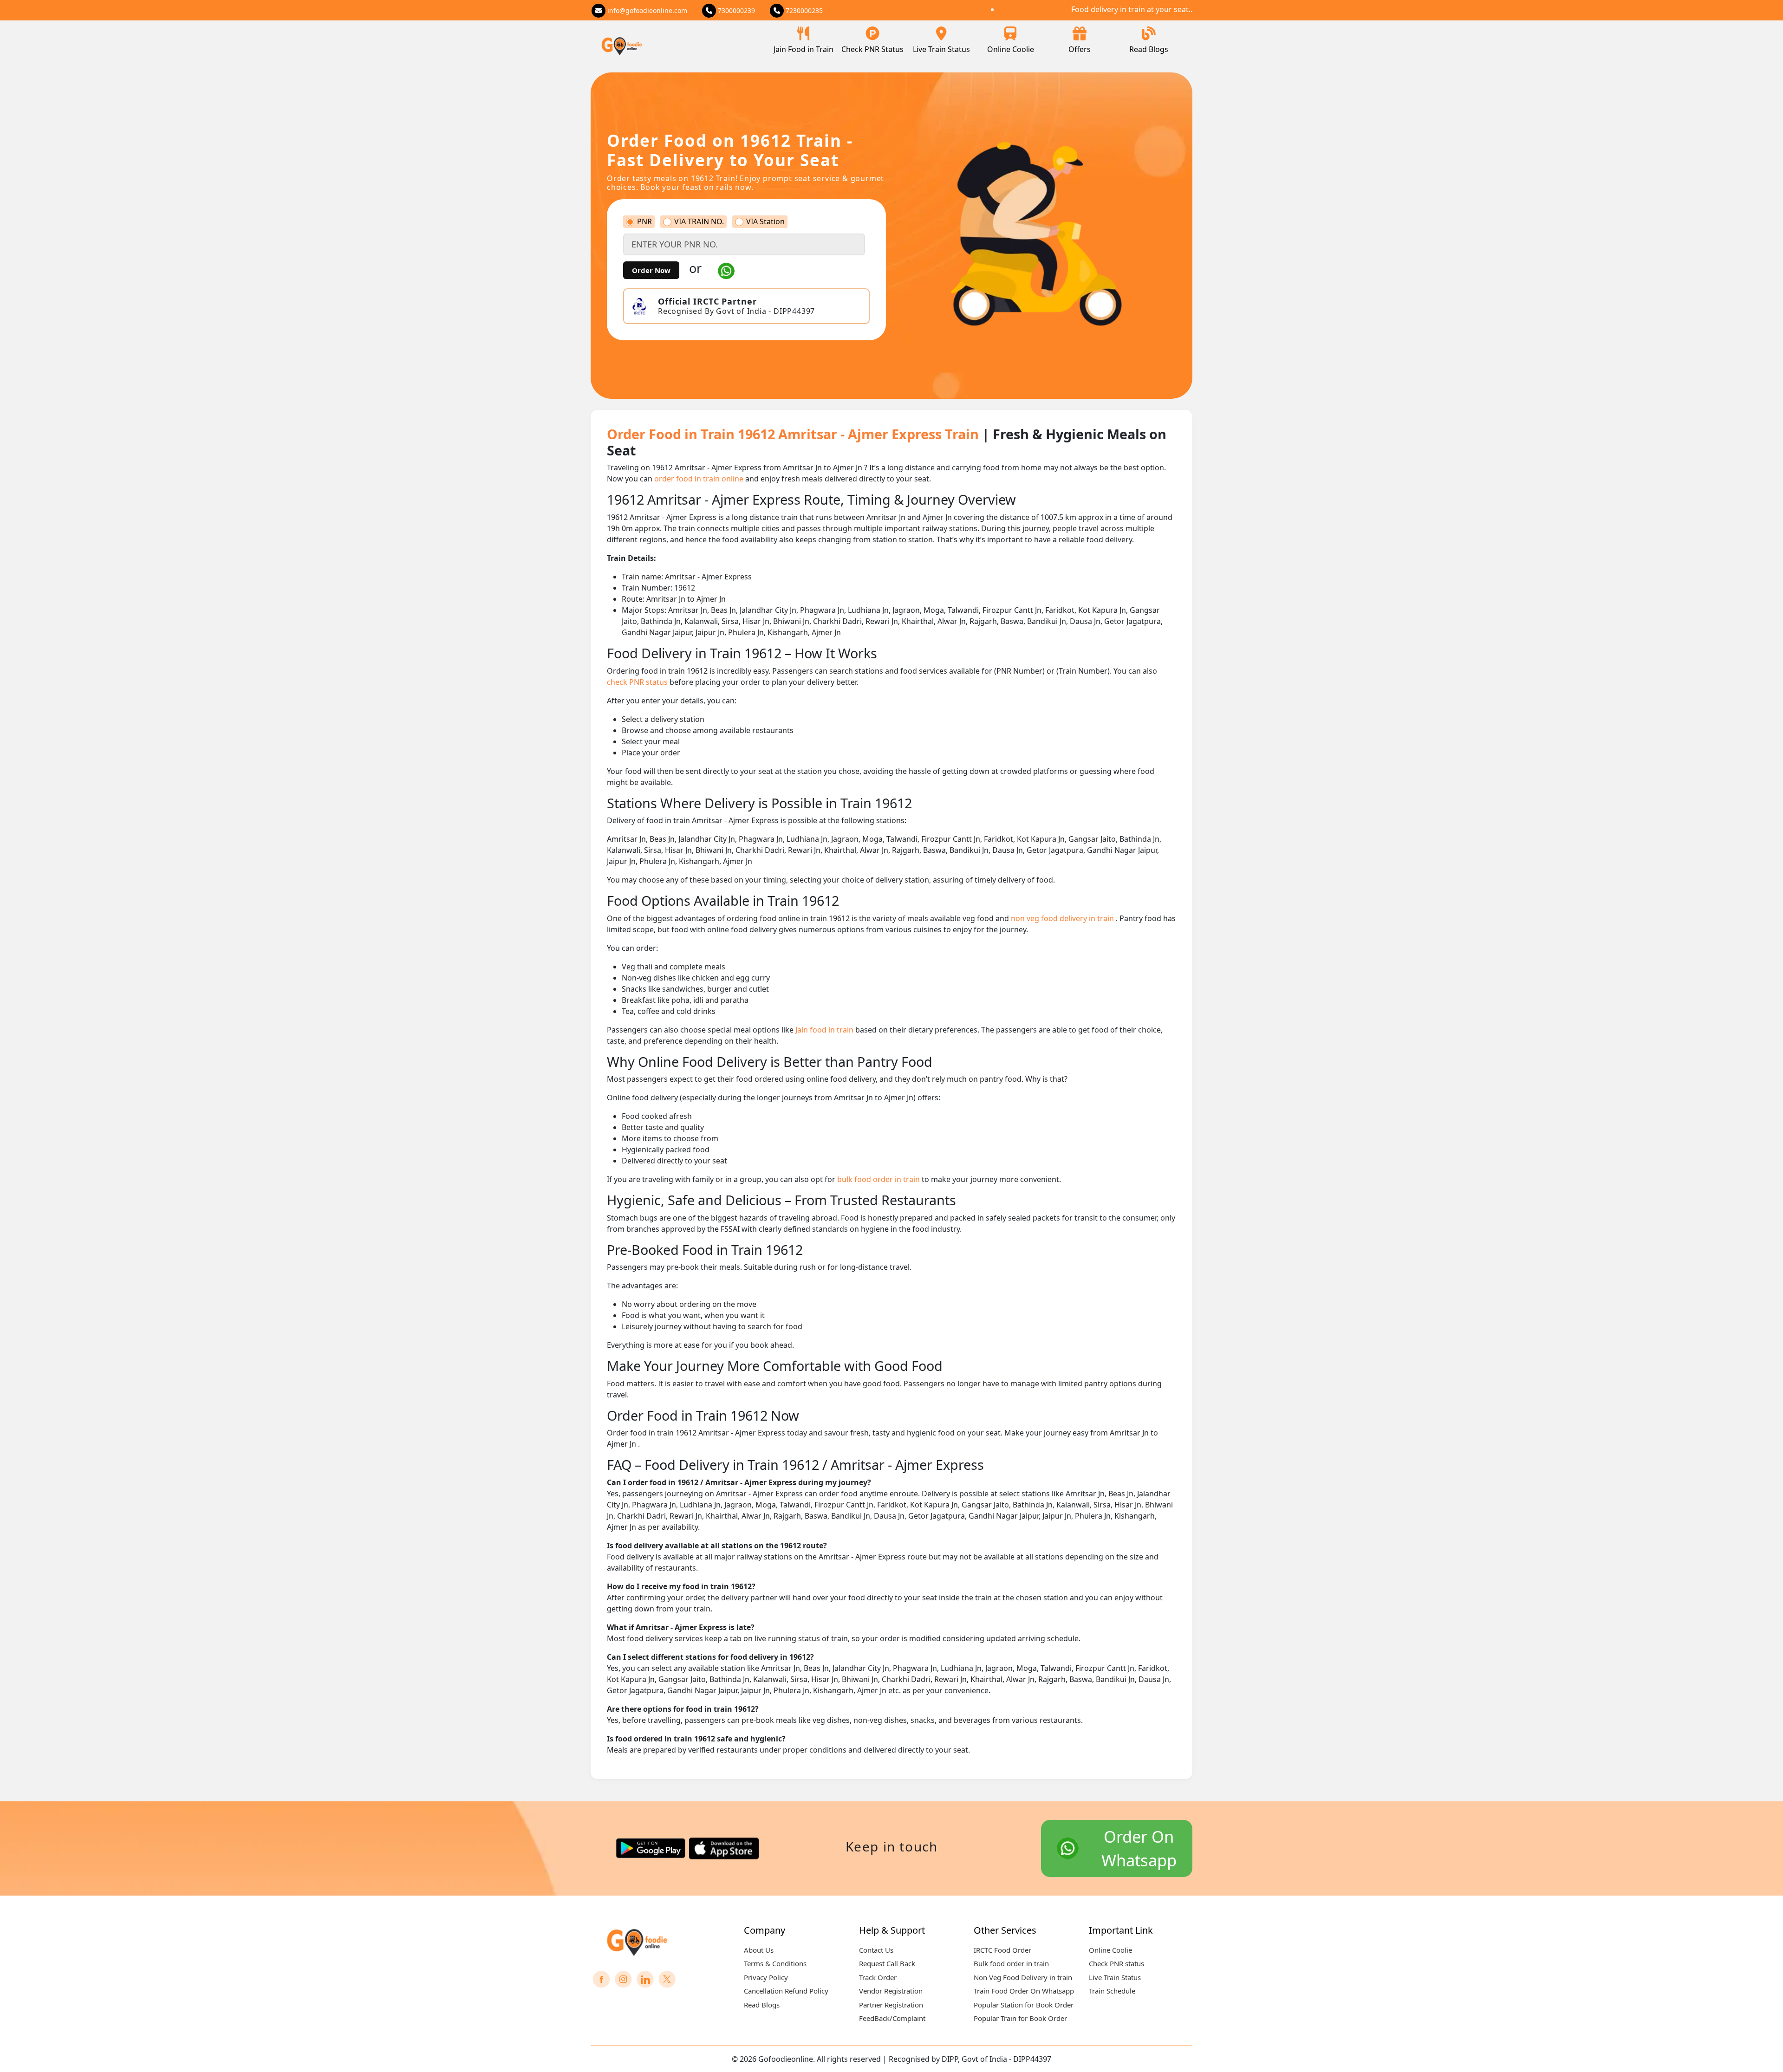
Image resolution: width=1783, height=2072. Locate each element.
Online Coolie (1011, 49)
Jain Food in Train (804, 49)
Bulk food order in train (1011, 1963)
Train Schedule (1112, 1991)
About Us (759, 1950)
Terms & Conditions (775, 1963)
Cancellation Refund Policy (786, 1991)
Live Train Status (941, 49)
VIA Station (765, 222)
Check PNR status (1116, 1963)
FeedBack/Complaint (892, 2018)
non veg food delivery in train (1063, 918)
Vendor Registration (891, 1991)
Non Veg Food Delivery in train (1023, 1977)
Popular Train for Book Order (1020, 2018)
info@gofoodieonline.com (646, 10)
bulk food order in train (879, 1179)
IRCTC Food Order (1002, 1950)
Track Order (878, 1977)
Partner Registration (891, 2005)
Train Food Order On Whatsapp (1024, 1991)
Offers (1080, 49)
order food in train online (700, 479)
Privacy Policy (766, 1977)
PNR (644, 222)
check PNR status (638, 682)
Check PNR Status (872, 49)
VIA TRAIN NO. (699, 222)
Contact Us (876, 1950)
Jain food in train (825, 1030)
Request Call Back (887, 1963)
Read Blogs (1149, 49)
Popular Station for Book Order (1024, 2005)
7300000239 (735, 10)
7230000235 (803, 10)
